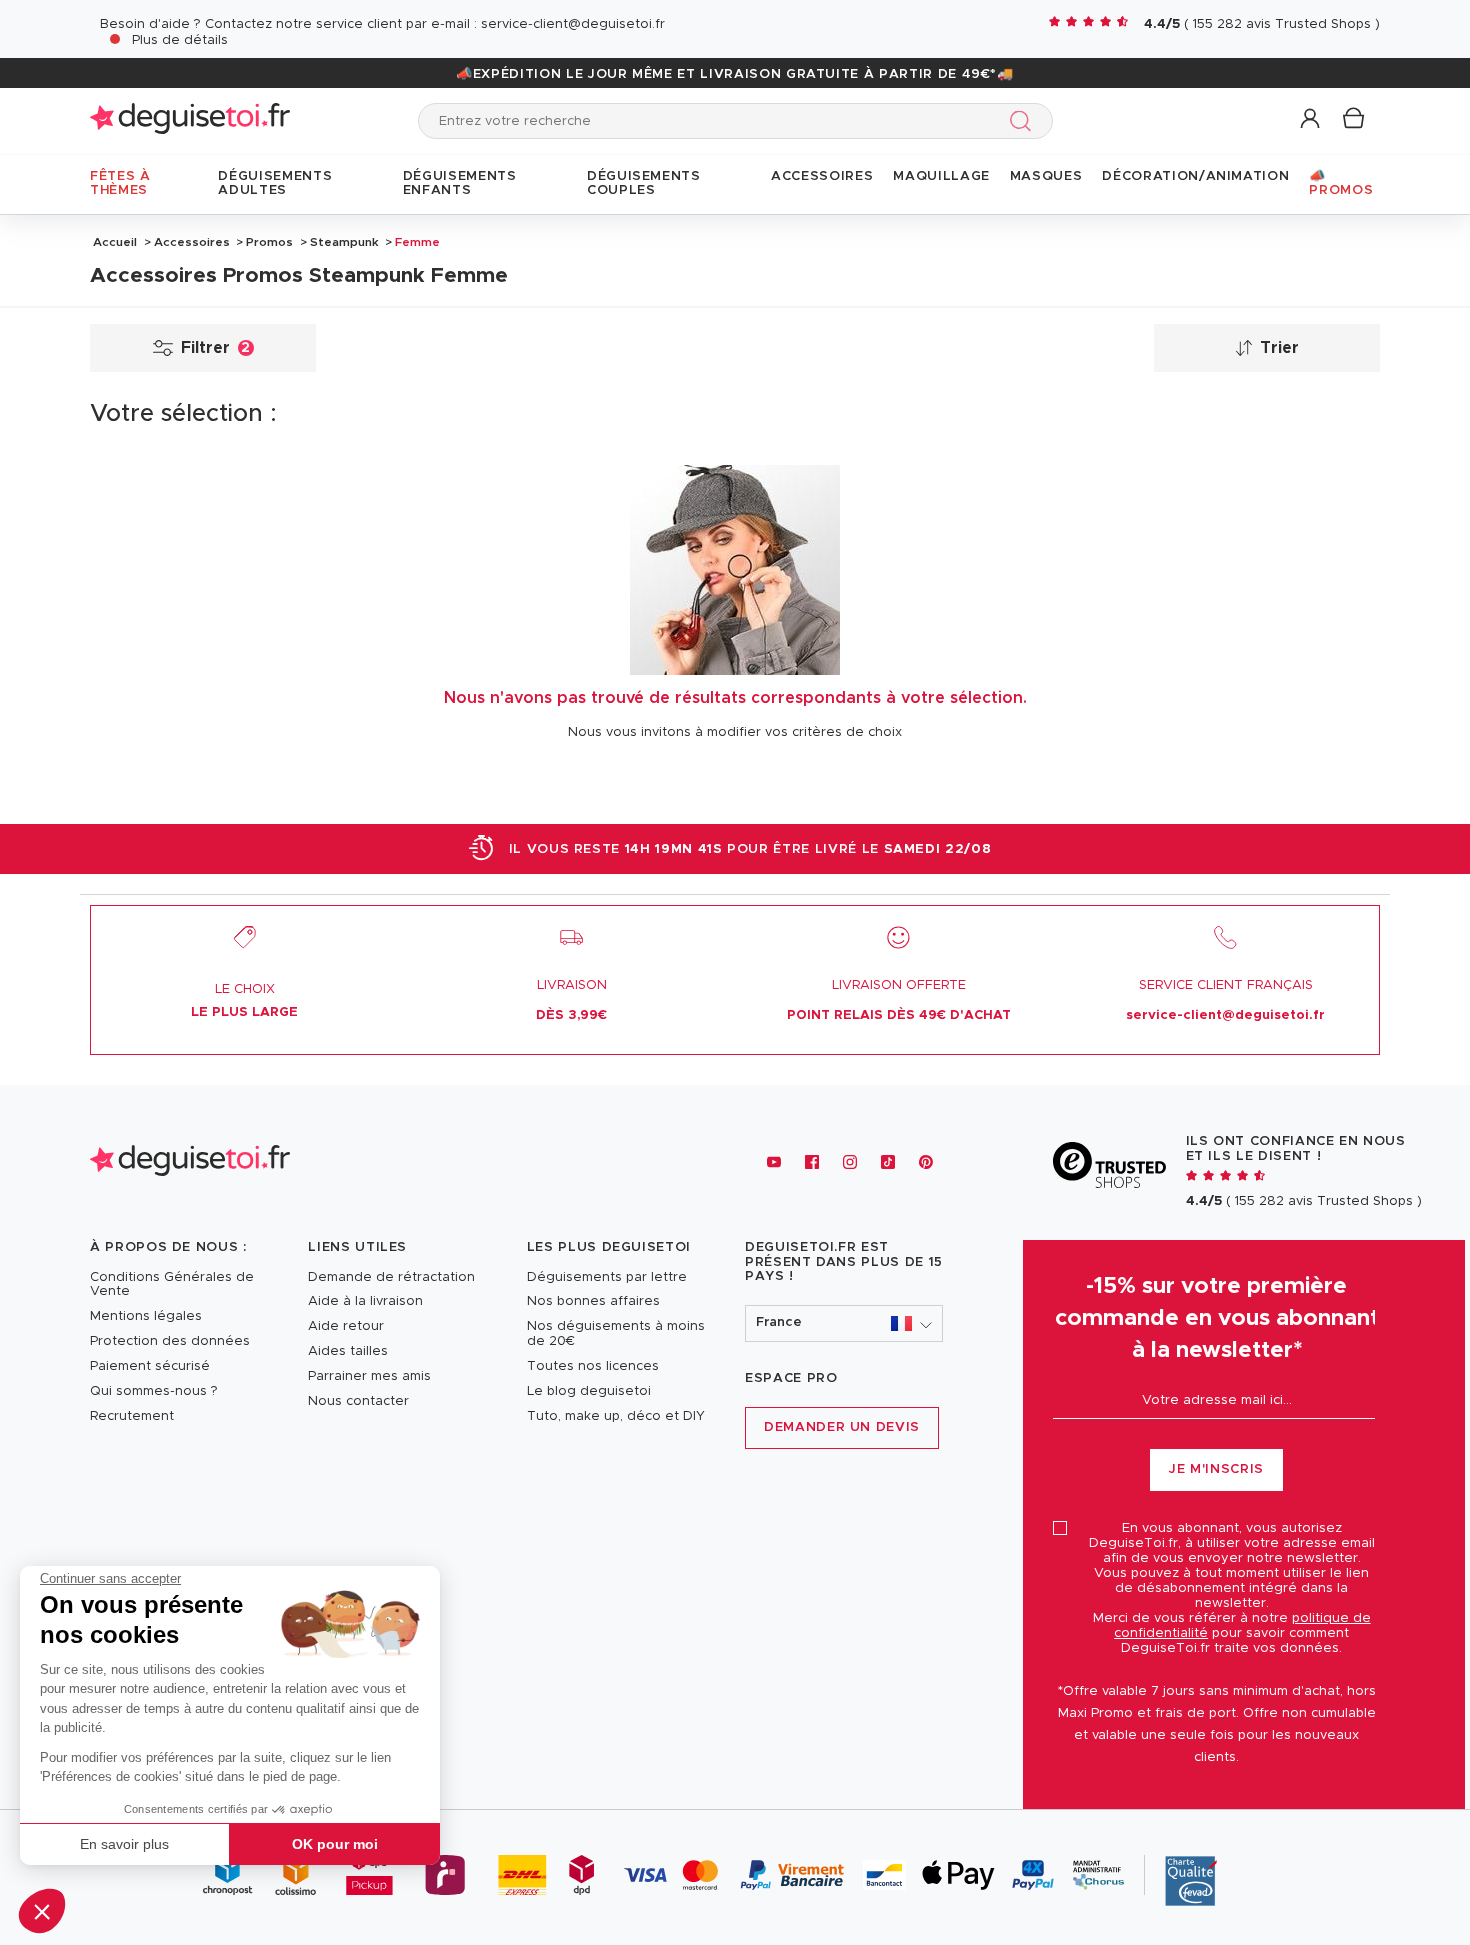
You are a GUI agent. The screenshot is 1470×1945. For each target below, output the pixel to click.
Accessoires (192, 242)
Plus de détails (180, 40)
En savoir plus (124, 1844)
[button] (42, 1911)
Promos (269, 242)
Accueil (115, 242)
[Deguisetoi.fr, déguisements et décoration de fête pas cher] (190, 120)
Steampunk (344, 242)
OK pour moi (335, 1844)
